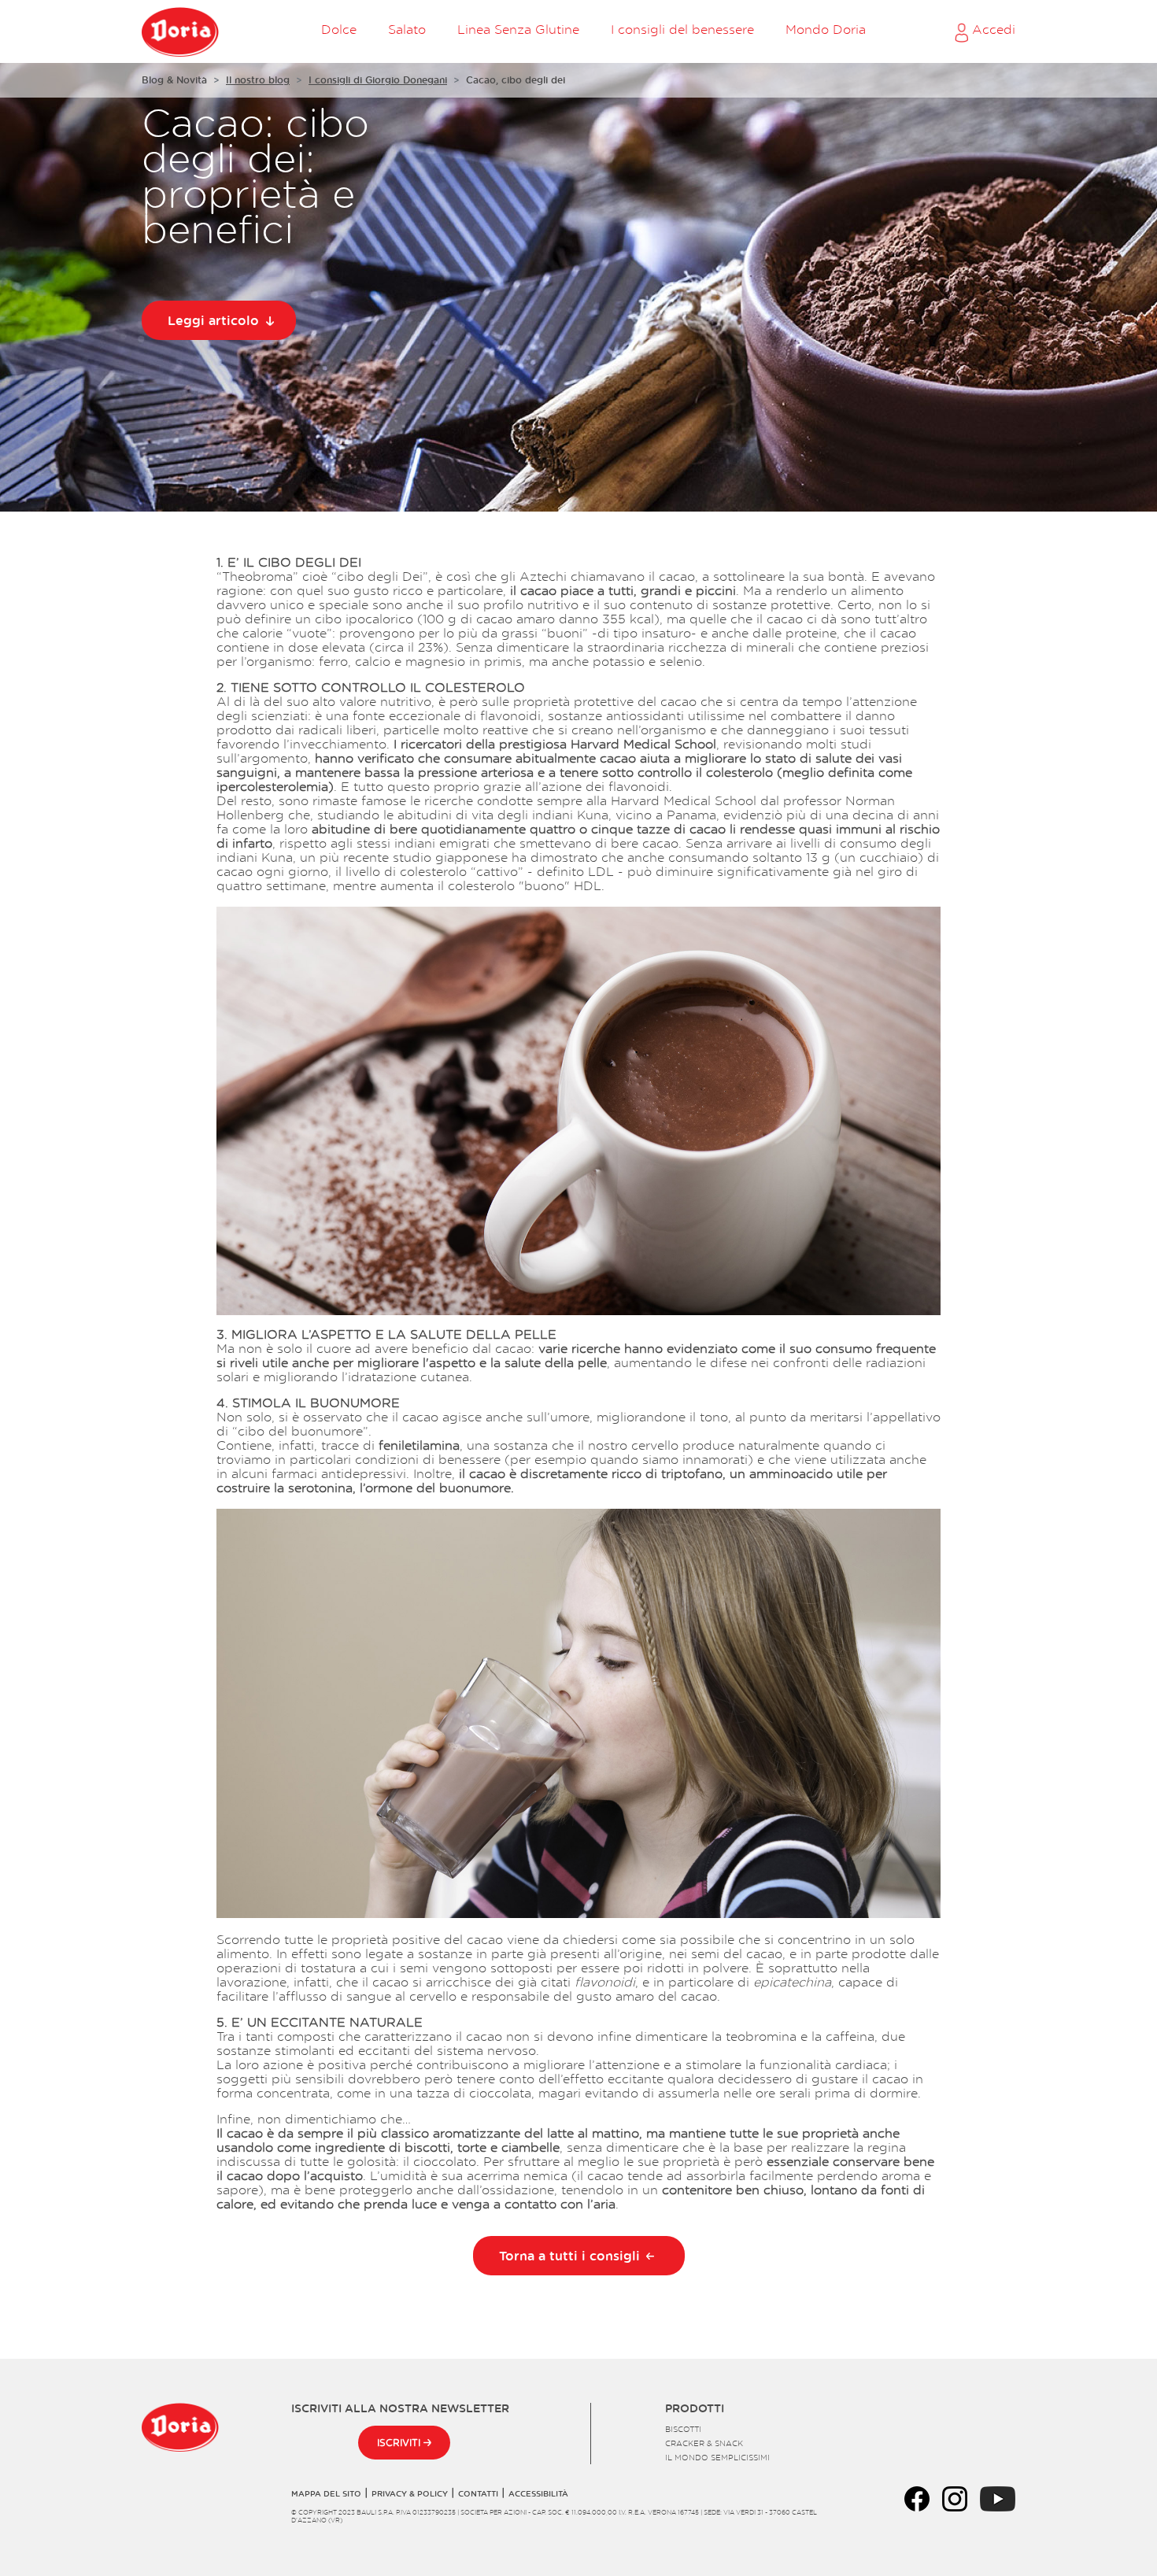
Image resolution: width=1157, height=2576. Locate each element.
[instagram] (955, 2497)
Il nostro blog (258, 80)
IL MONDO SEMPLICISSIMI (717, 2457)
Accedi (992, 29)
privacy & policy (410, 2493)
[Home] (180, 31)
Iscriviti (400, 2443)
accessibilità (538, 2493)
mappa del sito (326, 2493)
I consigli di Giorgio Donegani (378, 80)
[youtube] (998, 2497)
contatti (478, 2493)
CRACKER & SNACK (704, 2443)
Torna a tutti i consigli (569, 2256)
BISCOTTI (683, 2429)
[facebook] (917, 2497)
